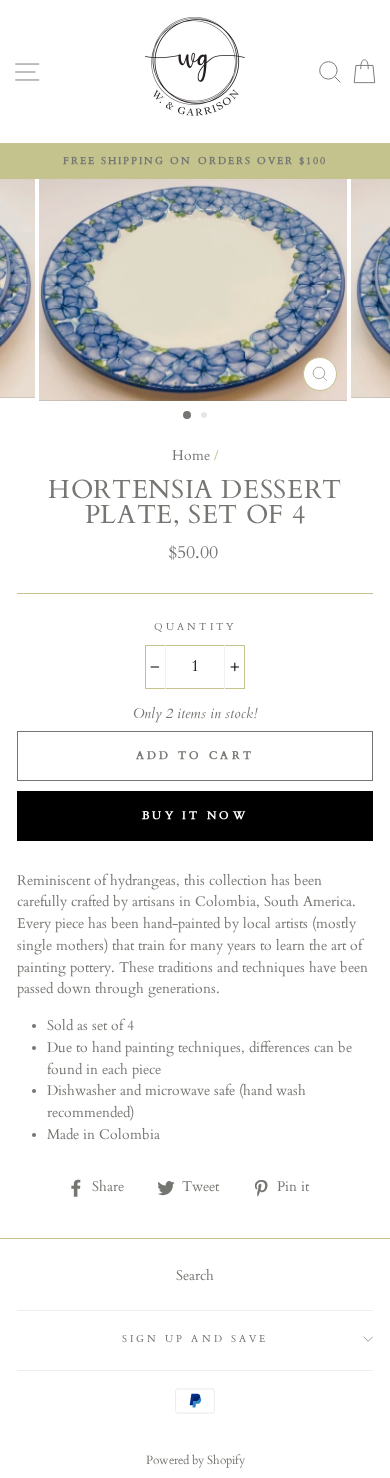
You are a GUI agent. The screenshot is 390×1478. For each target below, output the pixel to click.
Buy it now (195, 815)
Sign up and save (195, 1339)
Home (191, 456)
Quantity (194, 627)
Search (195, 1276)
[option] (195, 161)
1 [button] (188, 416)
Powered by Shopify (195, 1460)
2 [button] (206, 417)
